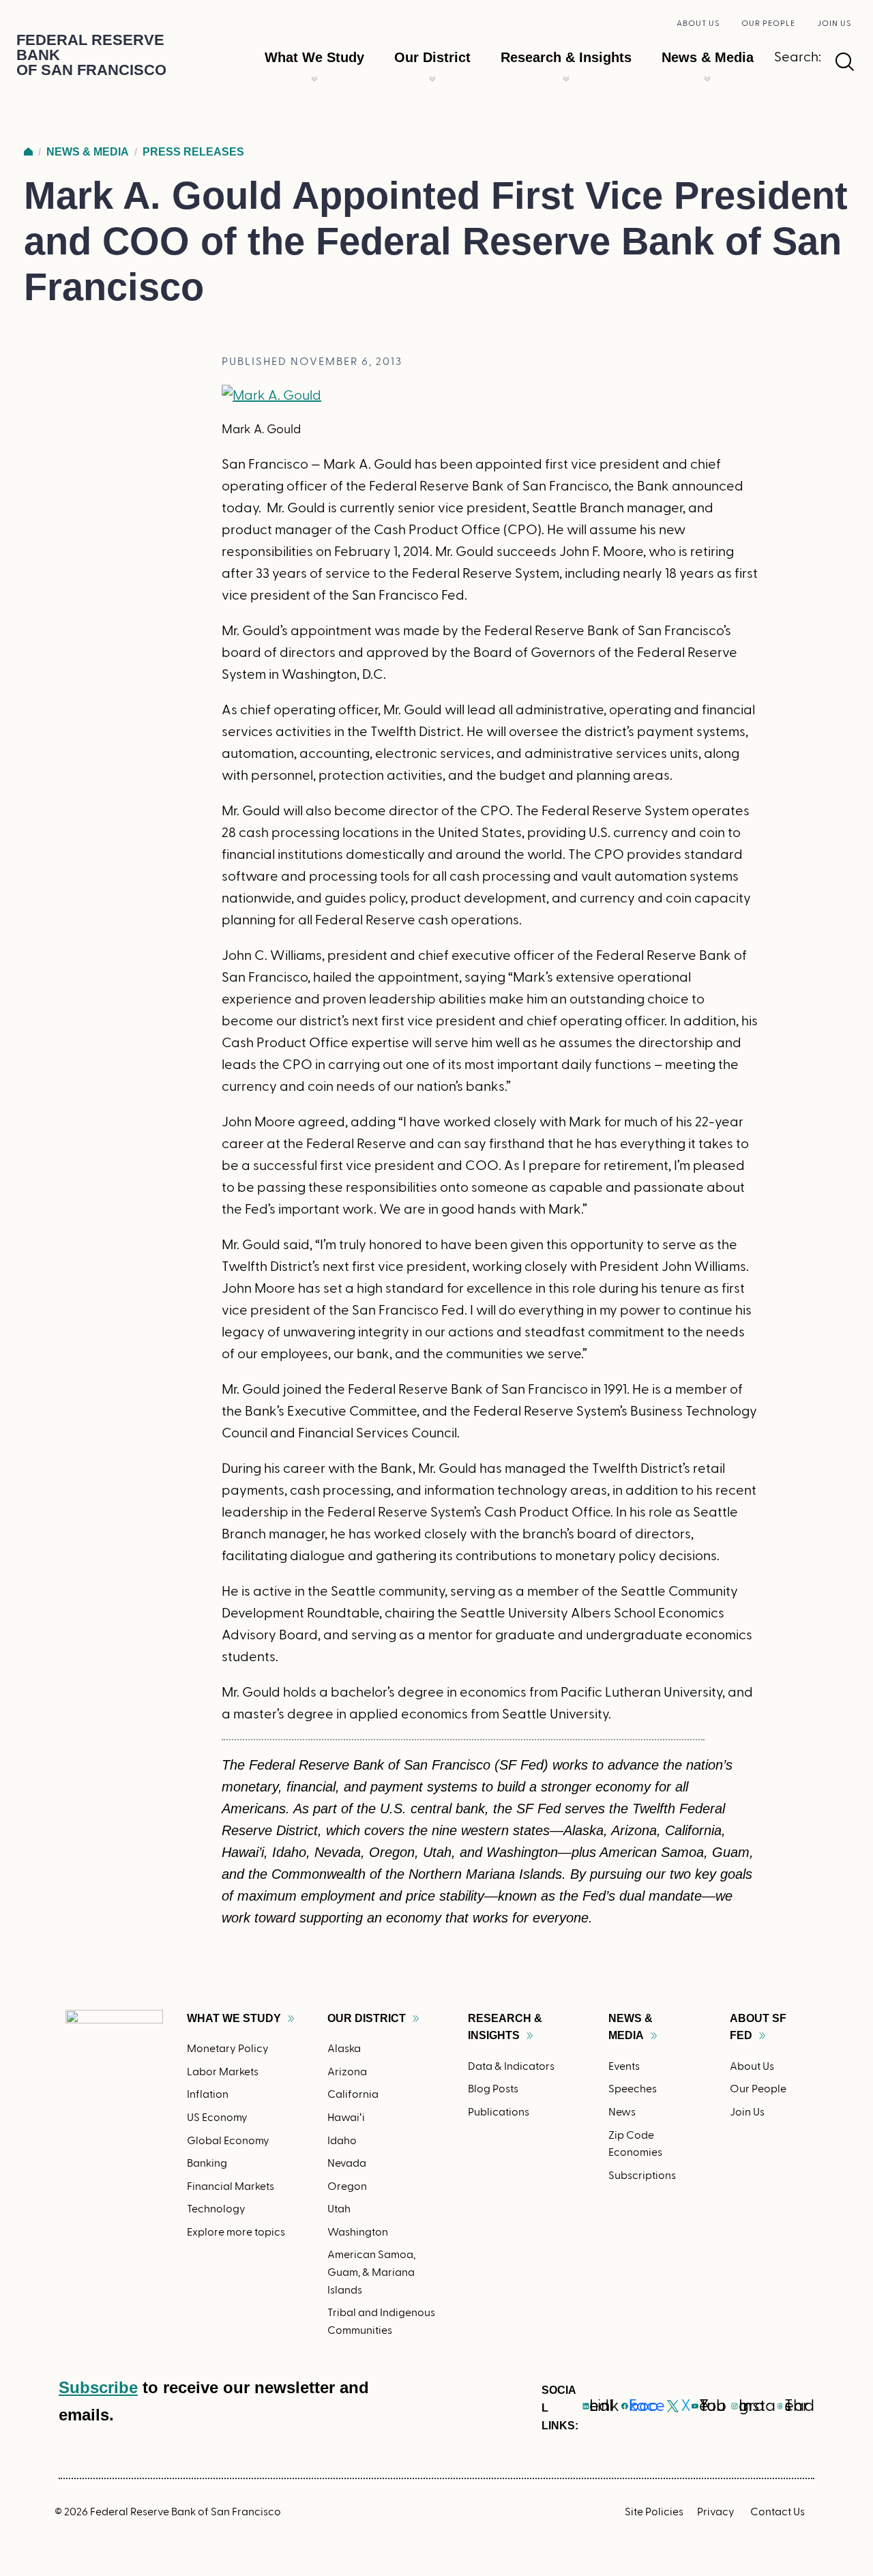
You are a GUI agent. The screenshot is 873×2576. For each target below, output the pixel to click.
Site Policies (654, 2512)
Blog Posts (493, 2089)
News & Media (708, 57)
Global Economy (228, 2141)
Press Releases (193, 152)
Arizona (347, 2072)
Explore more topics (236, 2232)
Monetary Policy (228, 2049)
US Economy (217, 2118)
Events (624, 2066)
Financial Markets (231, 2186)
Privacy (716, 2512)
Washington (358, 2232)
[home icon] (28, 152)
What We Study (314, 57)
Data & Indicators (511, 2066)
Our (367, 2018)
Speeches (633, 2089)
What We (234, 2018)
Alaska (344, 2049)
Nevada (347, 2163)
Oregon (347, 2186)
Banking (207, 2163)
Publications (499, 2112)
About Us (698, 23)
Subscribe (98, 2387)
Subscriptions (642, 2176)
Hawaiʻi (346, 2118)
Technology (216, 2209)
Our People (768, 23)
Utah (339, 2209)
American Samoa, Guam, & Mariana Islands (371, 2272)
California (353, 2094)
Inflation (208, 2094)
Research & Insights (566, 57)
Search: (798, 57)
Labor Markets (223, 2072)
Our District (432, 57)
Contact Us (778, 2512)
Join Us (834, 23)
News (622, 2112)
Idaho (342, 2141)
